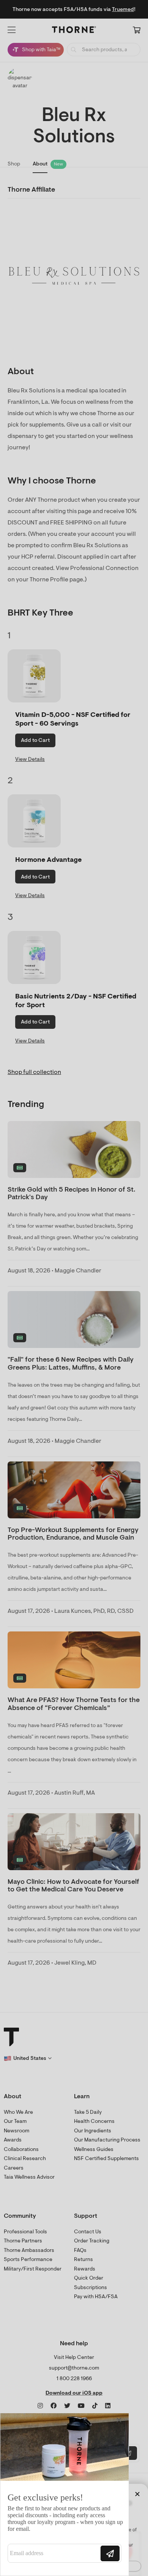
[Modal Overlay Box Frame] (65, 2494)
